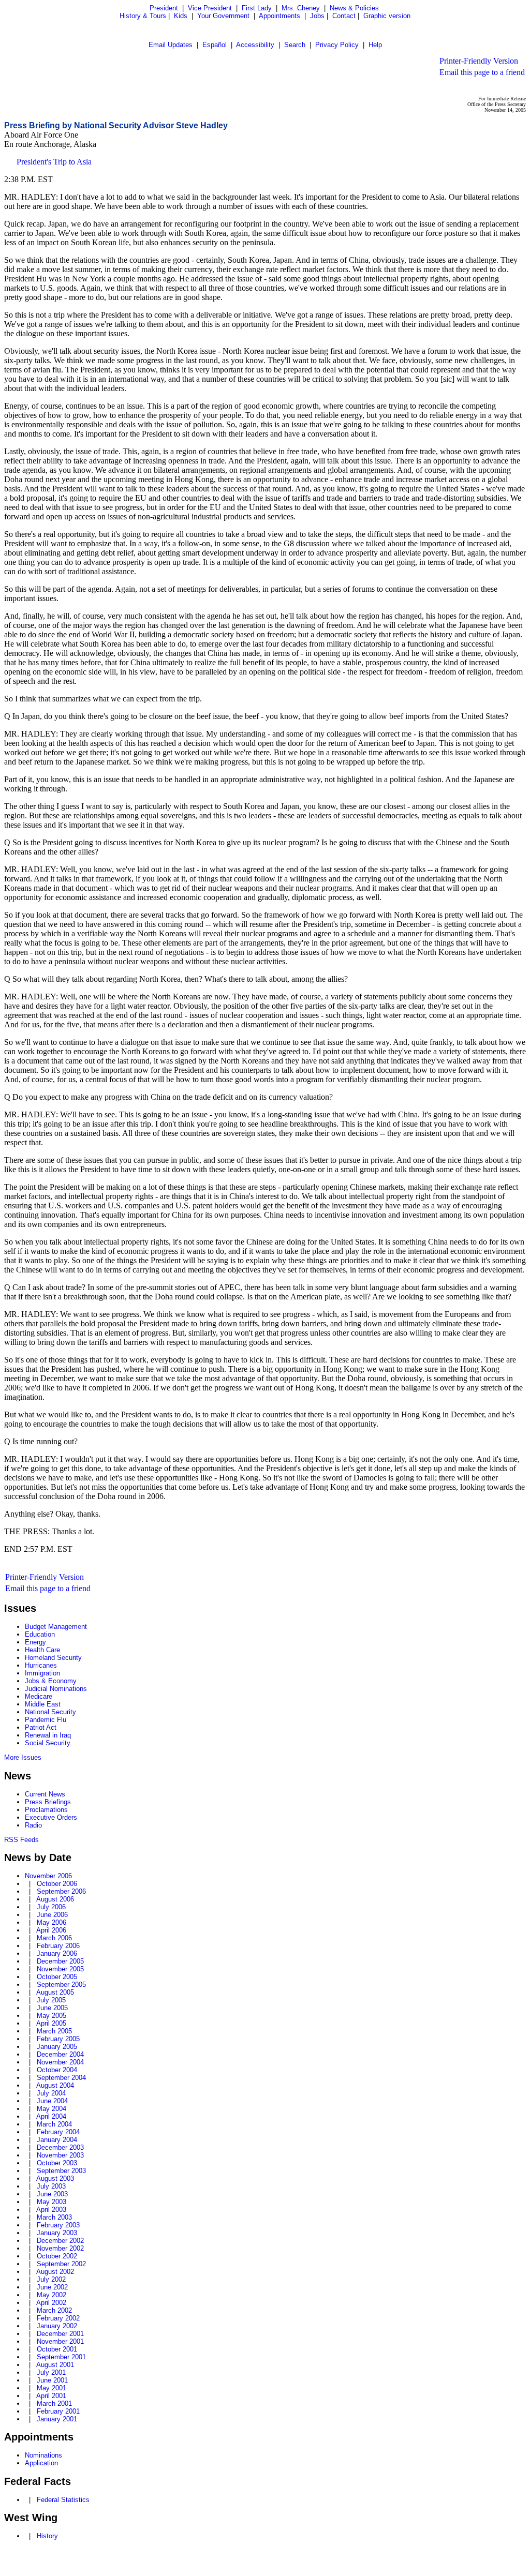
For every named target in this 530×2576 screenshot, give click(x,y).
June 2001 (52, 2380)
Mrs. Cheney (301, 8)
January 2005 (57, 2047)
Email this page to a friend (482, 72)
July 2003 (51, 2186)
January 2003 (57, 2233)
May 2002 (51, 2295)
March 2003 (54, 2217)
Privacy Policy (337, 45)
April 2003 (51, 2210)
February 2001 (58, 2411)
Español (215, 45)
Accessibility (255, 45)
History (47, 2536)
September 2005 (61, 1985)
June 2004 (52, 2101)
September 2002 (61, 2264)
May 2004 (51, 2109)
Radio (33, 1825)
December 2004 (60, 2054)
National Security (50, 1712)
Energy (35, 1642)
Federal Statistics (63, 2500)
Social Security (48, 1743)
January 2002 (57, 2326)
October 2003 (57, 2163)
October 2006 (57, 1884)
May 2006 (51, 1922)
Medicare (39, 1696)
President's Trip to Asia (54, 162)
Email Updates (171, 45)
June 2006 (52, 1915)
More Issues (23, 1757)
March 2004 (54, 2124)
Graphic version (387, 16)
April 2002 (51, 2303)
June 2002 (52, 2287)
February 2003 (58, 2225)
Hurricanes (41, 1665)
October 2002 (57, 2256)
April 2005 (51, 2023)
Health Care (42, 1650)
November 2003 (60, 2155)
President (164, 8)
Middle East (43, 1704)
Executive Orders (51, 1817)
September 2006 (61, 1891)
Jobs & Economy (51, 1681)
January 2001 (57, 2419)
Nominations (43, 2455)
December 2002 (60, 2241)
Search (295, 45)
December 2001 (60, 2334)
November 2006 (48, 1876)
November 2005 (60, 1969)
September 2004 (61, 2078)
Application (41, 2463)
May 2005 (51, 2016)
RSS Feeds (21, 1840)
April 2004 (51, 2116)
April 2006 (51, 1930)
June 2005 (52, 2008)
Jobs (317, 16)
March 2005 (54, 2031)
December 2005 (60, 1961)
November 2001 (60, 2341)
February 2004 (58, 2132)
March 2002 (54, 2310)
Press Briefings (48, 1802)
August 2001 (55, 2365)
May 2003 (51, 2202)
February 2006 (58, 1946)
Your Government (223, 16)
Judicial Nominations (56, 1689)
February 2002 (58, 2318)
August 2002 (55, 2272)
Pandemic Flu (46, 1720)
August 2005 (55, 1992)
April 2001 (51, 2396)
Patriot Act (41, 1727)
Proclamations (46, 1810)
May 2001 (51, 2388)
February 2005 (58, 2039)
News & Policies (354, 8)
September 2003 (61, 2171)
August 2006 (55, 1899)
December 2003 (60, 2147)
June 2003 (52, 2194)
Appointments (279, 16)
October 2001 (57, 2349)
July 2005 (51, 2000)
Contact (344, 16)
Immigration (42, 1673)
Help (375, 45)
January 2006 (57, 1953)
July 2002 (51, 2279)
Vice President (210, 8)
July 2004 (51, 2093)
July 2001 (51, 2372)
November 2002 (60, 2248)
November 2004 (60, 2062)
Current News (45, 1794)
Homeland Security (53, 1658)
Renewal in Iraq (48, 1735)
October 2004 (57, 2070)
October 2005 (57, 1977)
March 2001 (54, 2403)
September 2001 (61, 2357)
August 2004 (55, 2085)
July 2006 (51, 1907)
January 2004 (57, 2140)
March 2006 (54, 1938)
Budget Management (56, 1627)
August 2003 (55, 2178)
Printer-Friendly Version (479, 61)
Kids (181, 16)
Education (40, 1634)
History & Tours (143, 16)
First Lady (257, 8)
